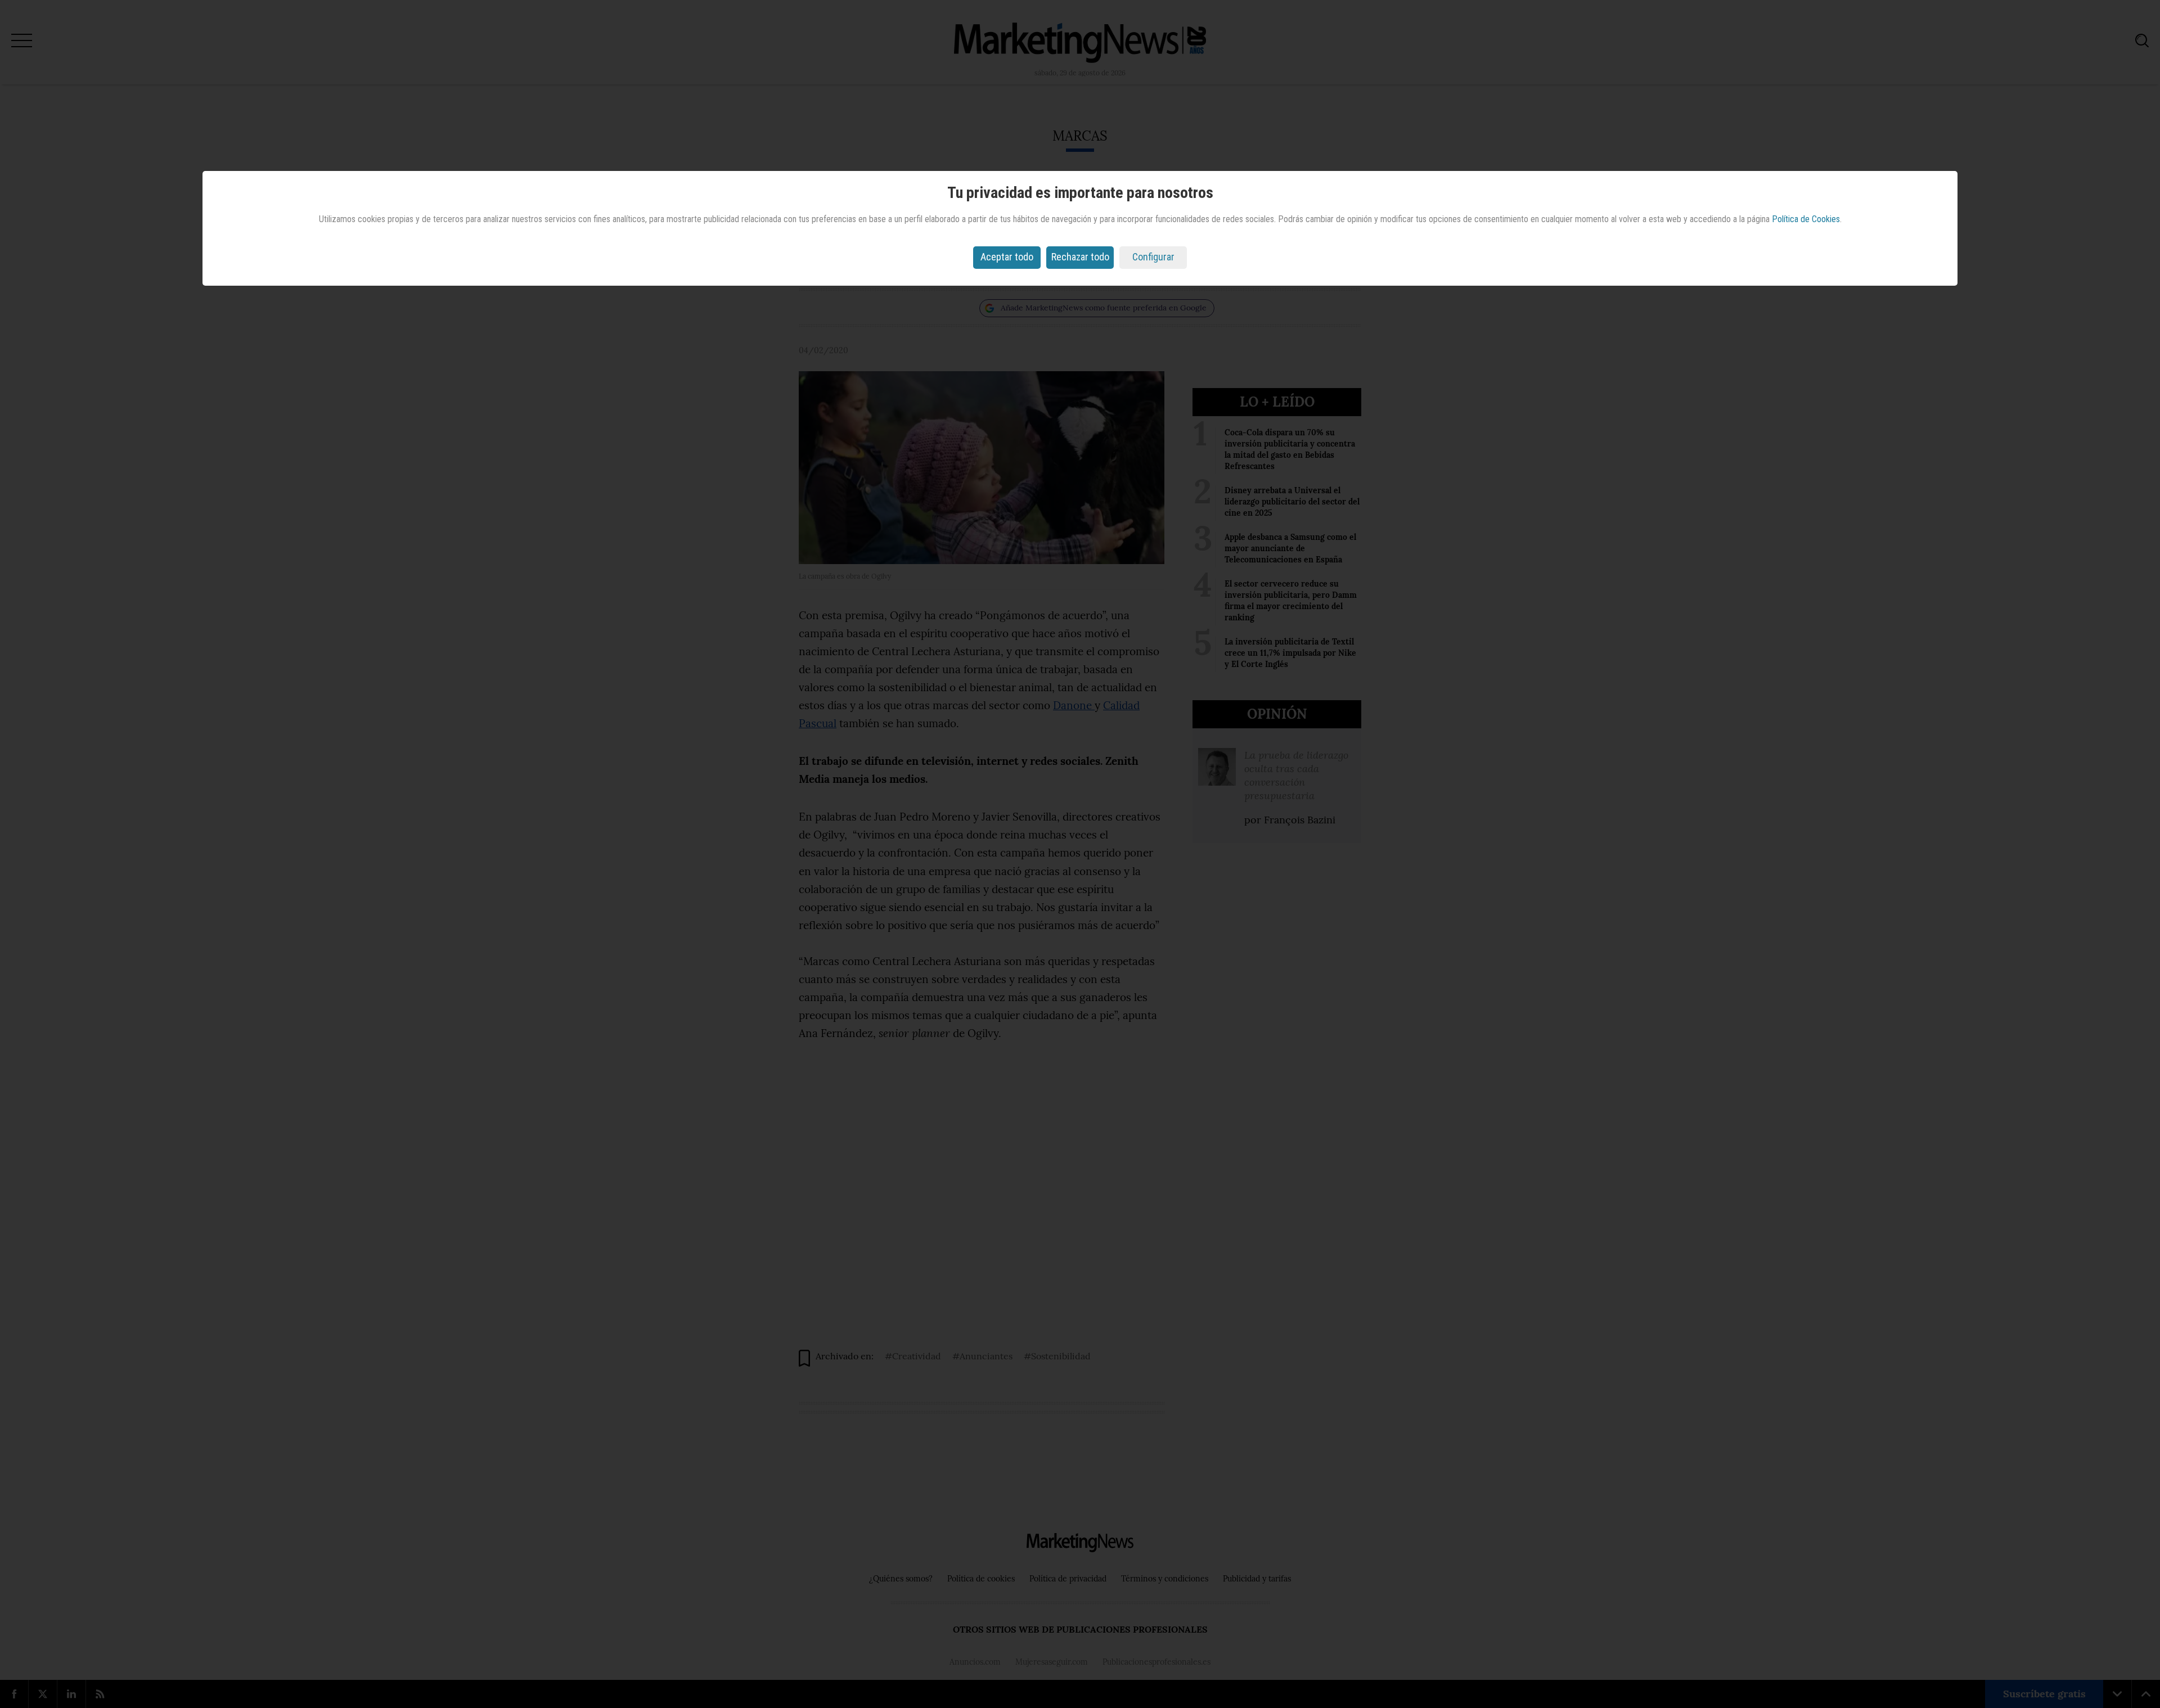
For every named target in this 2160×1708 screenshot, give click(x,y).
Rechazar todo (1080, 257)
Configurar (1153, 257)
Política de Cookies (1806, 219)
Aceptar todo (1007, 257)
